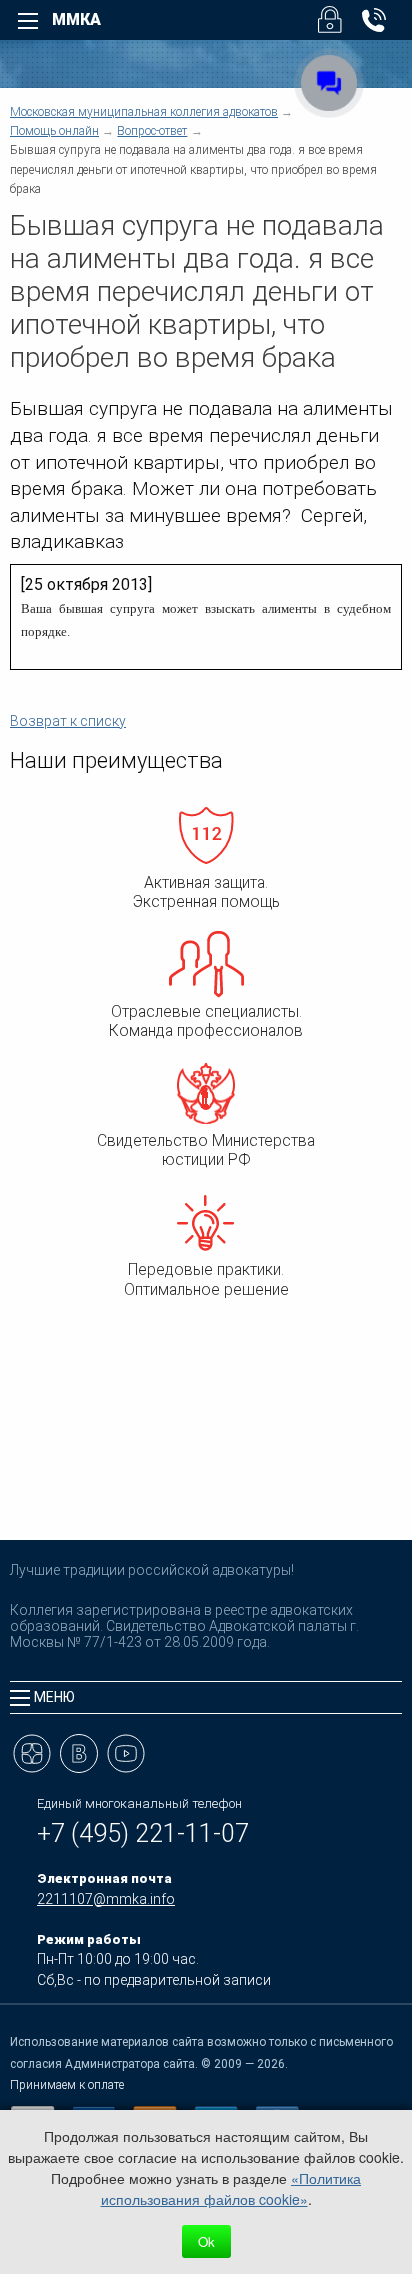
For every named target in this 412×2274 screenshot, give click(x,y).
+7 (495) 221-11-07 (143, 1833)
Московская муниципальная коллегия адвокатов (144, 112)
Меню (54, 1697)
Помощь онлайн (54, 131)
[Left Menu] (28, 21)
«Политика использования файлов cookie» (231, 2188)
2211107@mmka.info (106, 1899)
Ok (206, 2241)
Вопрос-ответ (152, 131)
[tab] (206, 1697)
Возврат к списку (68, 721)
